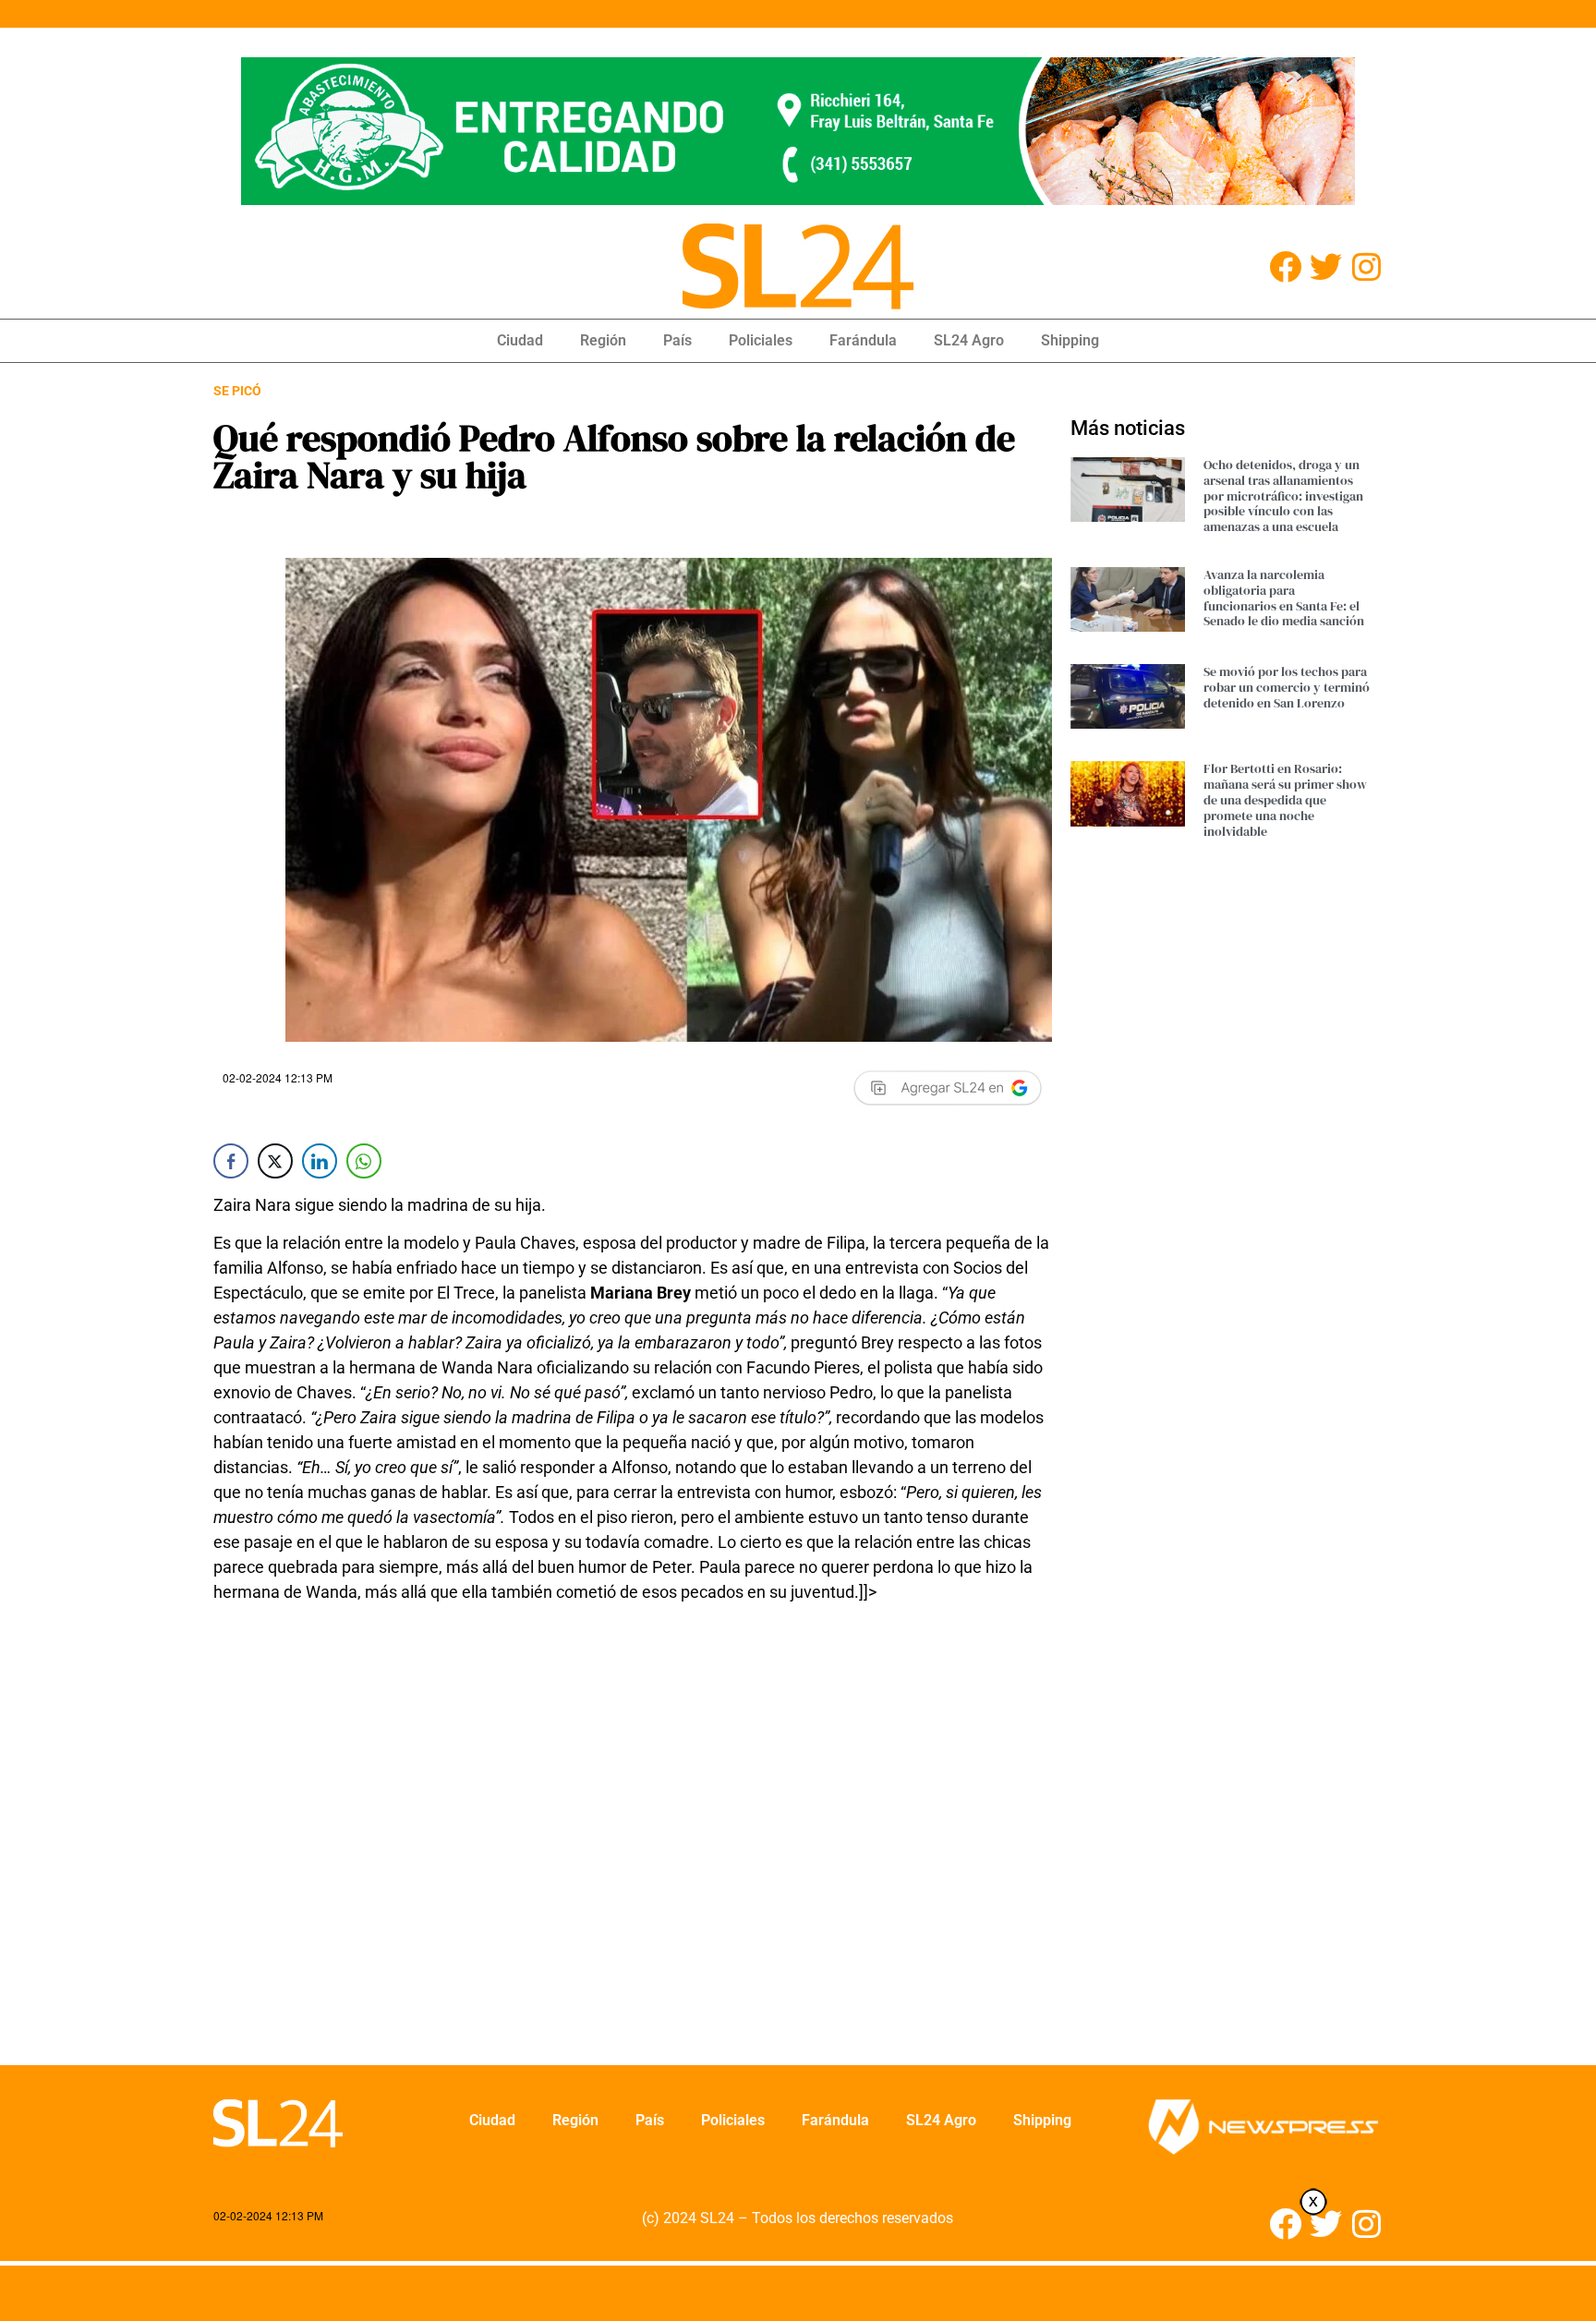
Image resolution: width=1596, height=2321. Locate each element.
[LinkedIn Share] (320, 1161)
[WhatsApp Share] (364, 1161)
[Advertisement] (633, 1846)
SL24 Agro (969, 340)
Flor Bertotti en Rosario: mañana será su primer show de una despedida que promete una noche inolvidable (1285, 799)
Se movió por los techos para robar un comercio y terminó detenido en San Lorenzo (1287, 687)
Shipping (1070, 340)
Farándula (863, 340)
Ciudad (520, 340)
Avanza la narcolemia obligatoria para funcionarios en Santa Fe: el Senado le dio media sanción (1284, 598)
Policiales (761, 340)
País (677, 340)
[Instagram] (1366, 266)
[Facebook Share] (231, 1161)
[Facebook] (1285, 266)
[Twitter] (1326, 266)
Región (603, 340)
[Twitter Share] (275, 1161)
